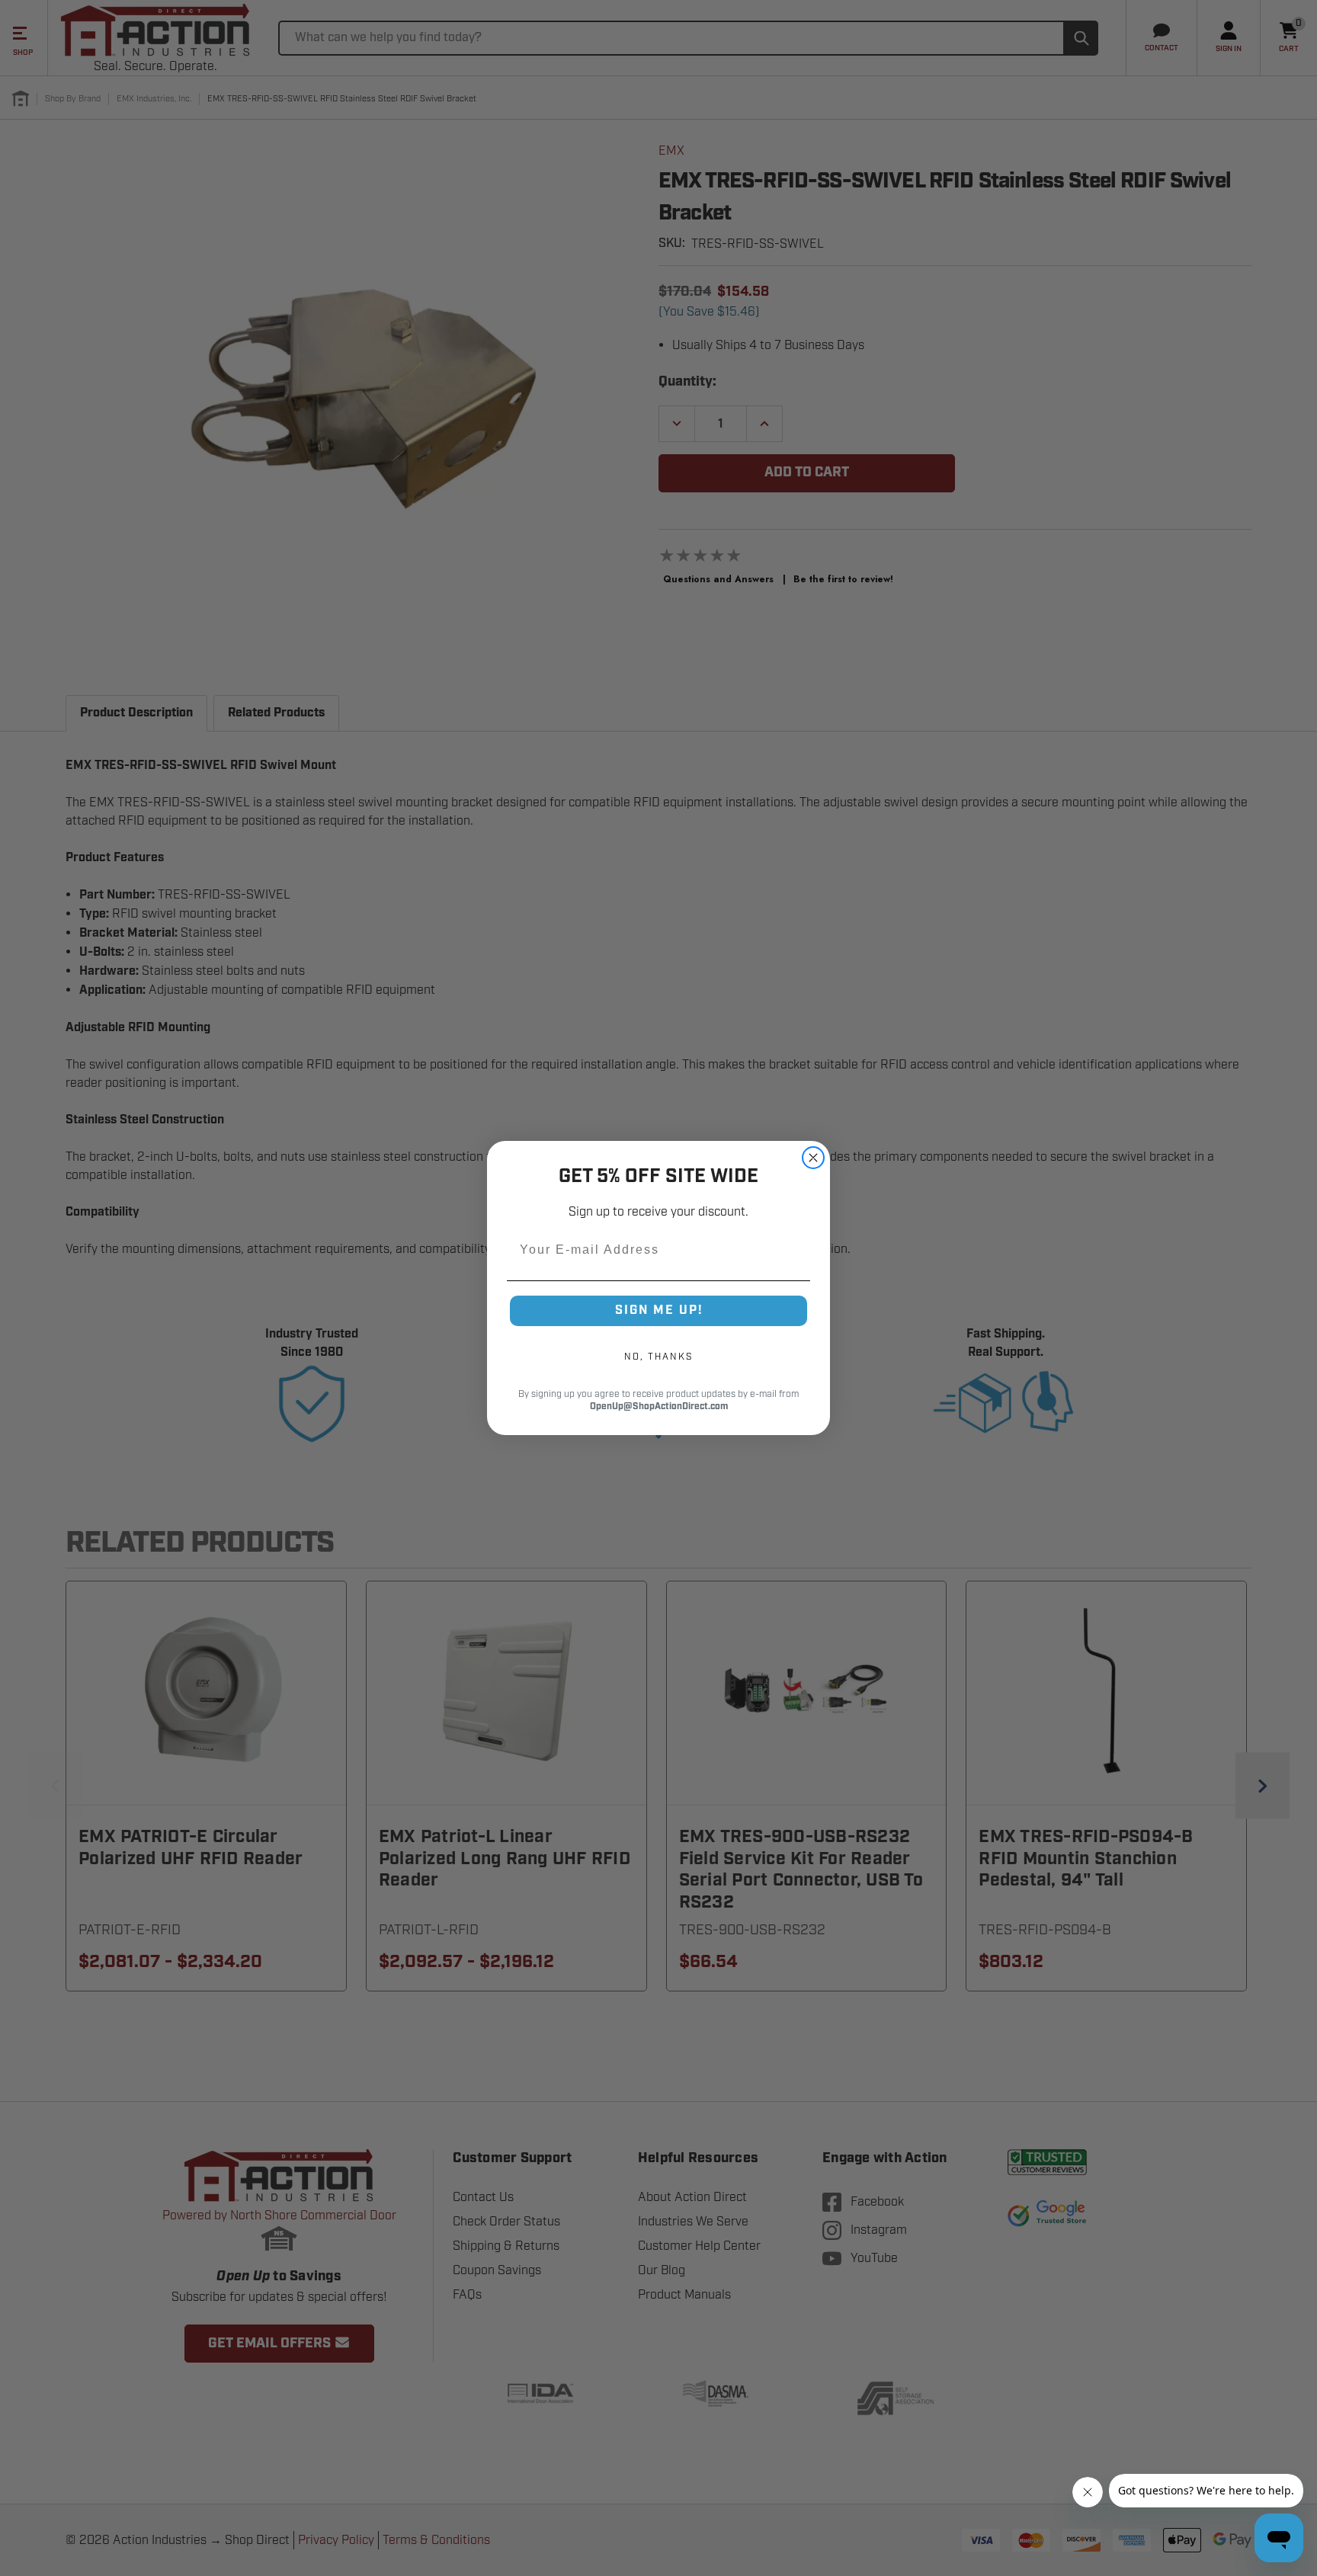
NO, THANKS (658, 1357)
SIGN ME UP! (659, 1310)
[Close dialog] (813, 1158)
